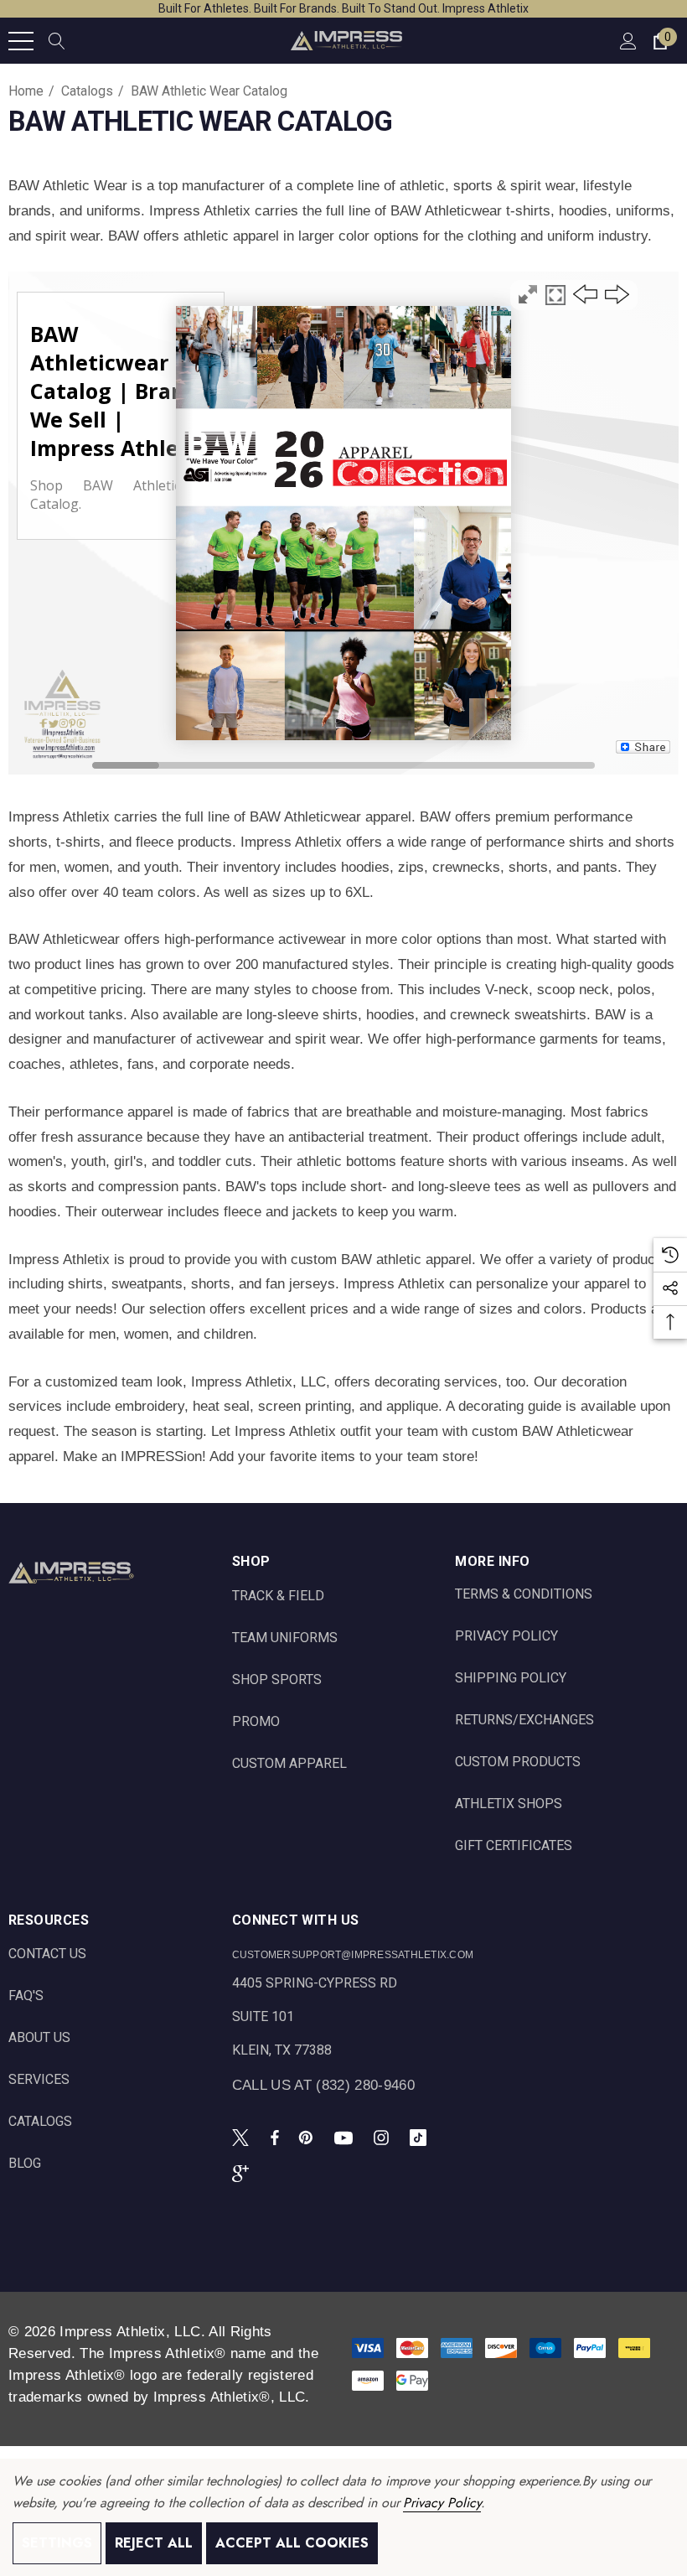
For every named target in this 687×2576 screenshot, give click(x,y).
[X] (244, 2137)
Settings (57, 2543)
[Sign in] (627, 41)
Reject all (154, 2543)
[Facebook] (275, 2137)
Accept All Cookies (292, 2543)
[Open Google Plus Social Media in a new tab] (244, 2173)
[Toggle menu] (21, 41)
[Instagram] (384, 2137)
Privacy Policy (442, 2503)
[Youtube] (346, 2137)
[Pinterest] (308, 2137)
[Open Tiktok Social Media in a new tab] (421, 2137)
